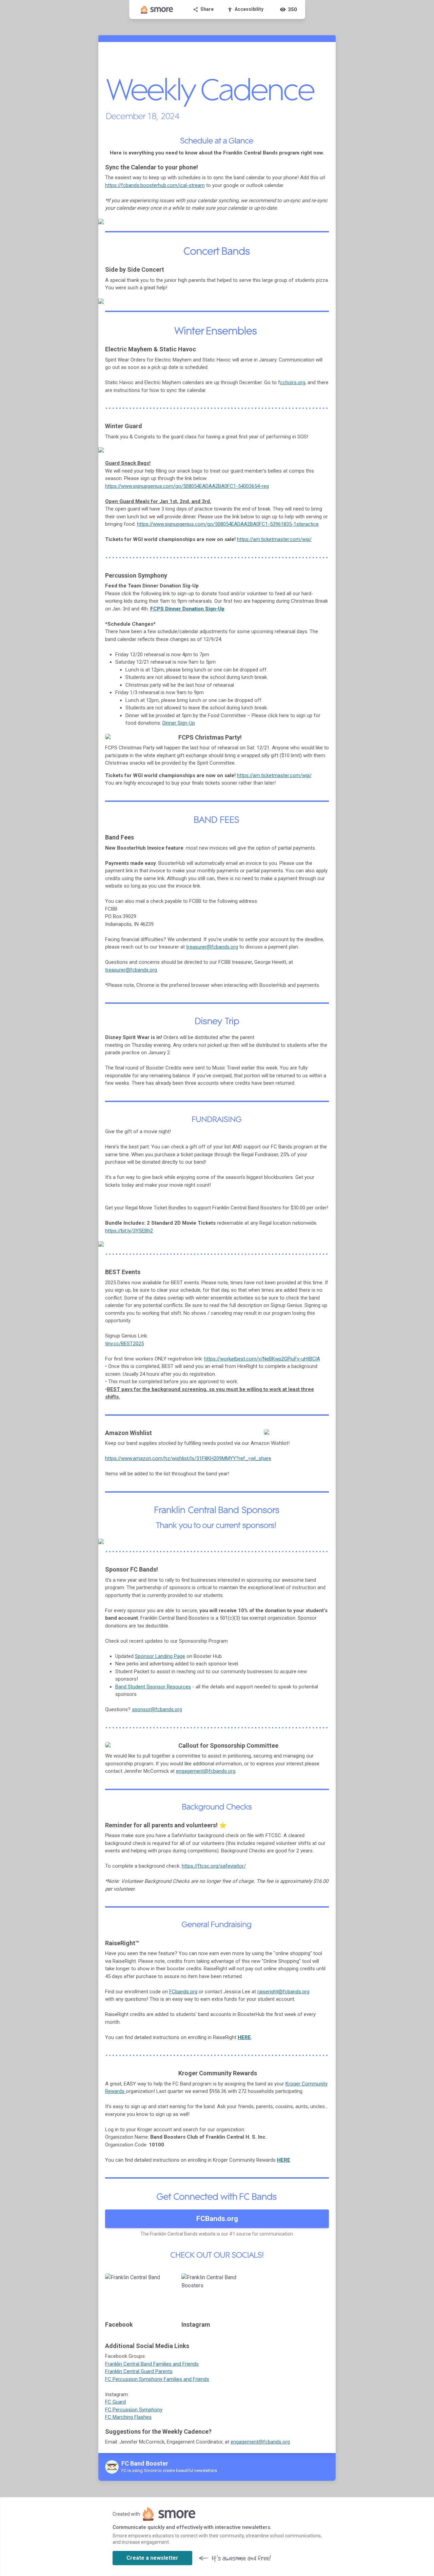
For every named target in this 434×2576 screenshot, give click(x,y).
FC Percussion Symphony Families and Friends (157, 2379)
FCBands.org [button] (217, 2219)
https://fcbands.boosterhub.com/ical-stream (155, 185)
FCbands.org (183, 1992)
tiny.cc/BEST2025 (124, 1344)
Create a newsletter (152, 2558)
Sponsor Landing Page (160, 1656)
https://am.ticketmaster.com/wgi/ (274, 539)
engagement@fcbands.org (206, 1771)
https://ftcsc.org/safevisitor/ (214, 1866)
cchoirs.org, (293, 382)
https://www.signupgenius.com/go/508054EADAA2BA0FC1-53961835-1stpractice (228, 524)
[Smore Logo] (157, 9)
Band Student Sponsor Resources (153, 1687)
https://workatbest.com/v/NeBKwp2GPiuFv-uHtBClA (262, 1359)
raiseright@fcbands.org (283, 1992)
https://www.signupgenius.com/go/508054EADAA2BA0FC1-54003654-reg (187, 486)
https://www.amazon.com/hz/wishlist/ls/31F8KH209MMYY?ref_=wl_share (188, 1458)
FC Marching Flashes (128, 2417)
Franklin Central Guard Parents (139, 2371)
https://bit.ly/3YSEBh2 (129, 1231)
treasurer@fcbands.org (212, 947)
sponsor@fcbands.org (157, 1709)
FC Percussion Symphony (134, 2410)
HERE (244, 2037)
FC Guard (115, 2402)
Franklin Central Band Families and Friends (152, 2364)
